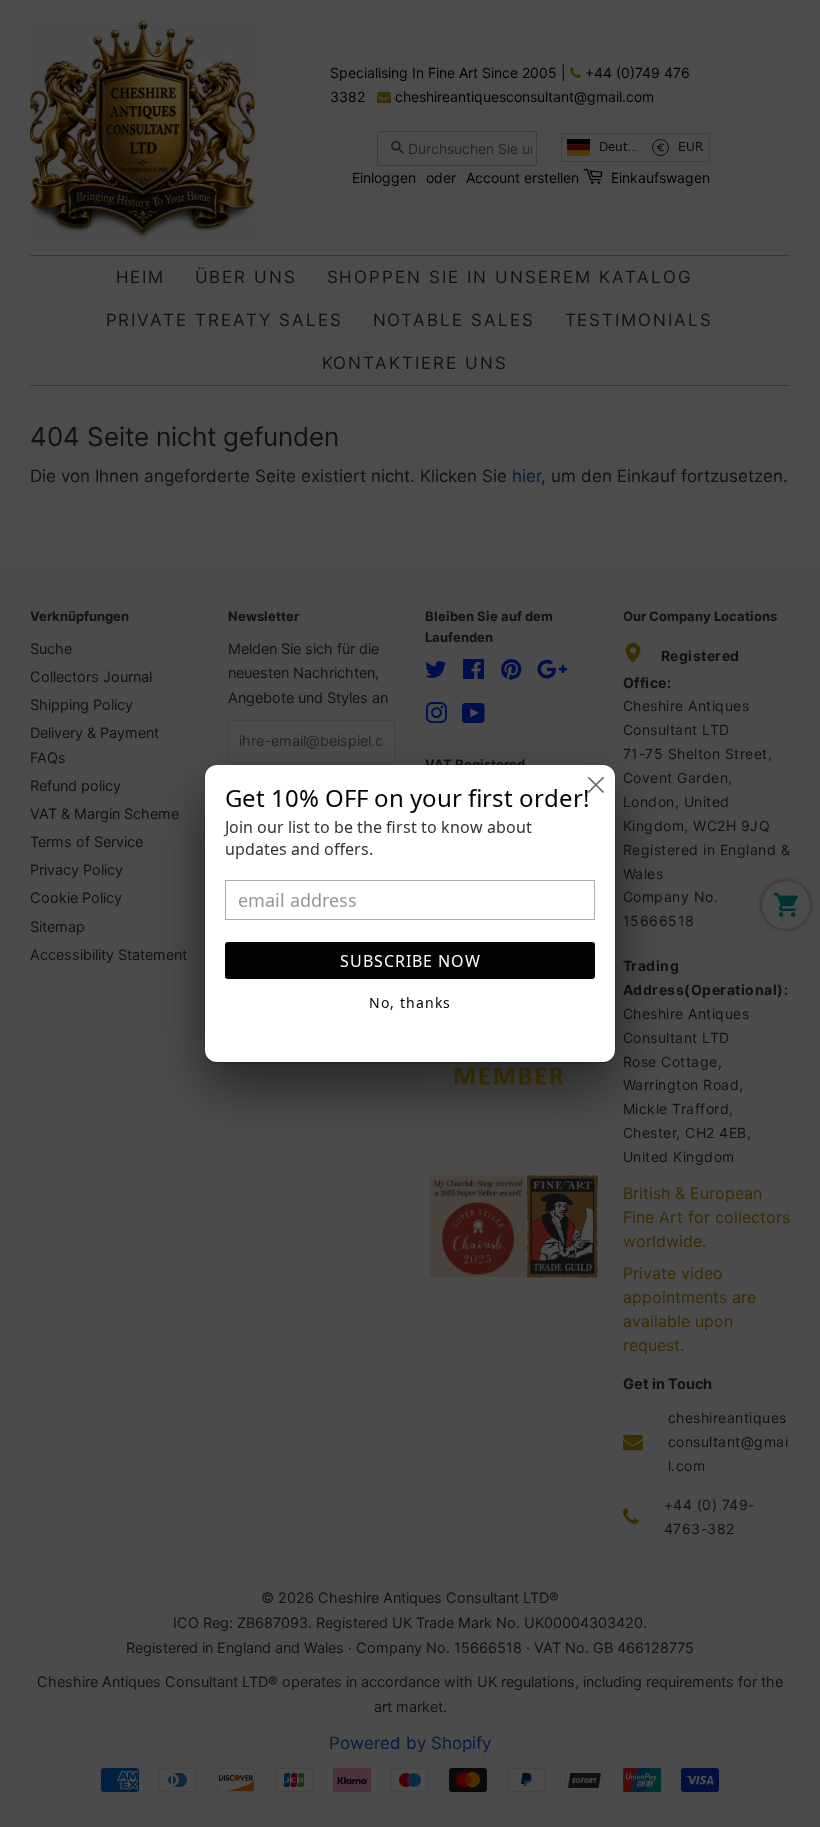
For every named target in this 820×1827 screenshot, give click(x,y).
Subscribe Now (410, 961)
